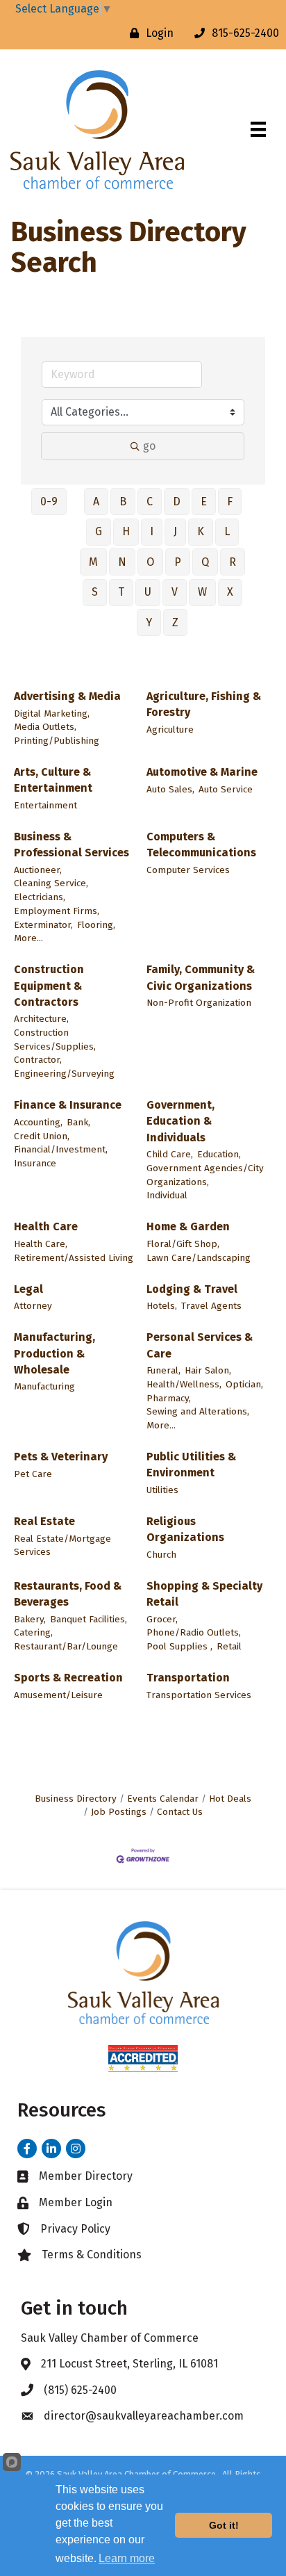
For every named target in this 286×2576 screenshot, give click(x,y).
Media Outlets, (45, 727)
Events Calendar (163, 1799)
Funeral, (163, 1370)
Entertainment (45, 805)
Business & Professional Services (71, 845)
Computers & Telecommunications (201, 845)
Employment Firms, (57, 911)
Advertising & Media (67, 696)
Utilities (162, 1490)
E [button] (204, 502)
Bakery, (30, 1619)
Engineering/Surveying (64, 1074)
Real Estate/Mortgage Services (62, 1546)
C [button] (150, 502)
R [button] (233, 562)
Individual (167, 1195)
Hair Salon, (208, 1370)
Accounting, (38, 1122)
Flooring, (96, 925)
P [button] (178, 562)
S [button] (95, 592)
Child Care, (170, 1154)
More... (28, 938)
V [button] (175, 592)
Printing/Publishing (57, 741)
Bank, (78, 1122)
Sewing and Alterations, (198, 1411)
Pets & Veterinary (61, 1457)
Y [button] (149, 622)
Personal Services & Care (200, 1345)
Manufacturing (44, 1386)
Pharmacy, (169, 1398)
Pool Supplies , (179, 1646)
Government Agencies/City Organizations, (205, 1175)
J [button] (175, 531)
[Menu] (258, 129)
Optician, (244, 1384)
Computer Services (188, 870)
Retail (229, 1646)
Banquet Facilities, (89, 1619)
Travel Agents (211, 1306)
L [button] (227, 531)
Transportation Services (199, 1695)
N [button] (122, 562)
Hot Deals (230, 1799)
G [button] (99, 531)
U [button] (148, 592)
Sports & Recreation (68, 1678)
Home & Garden (188, 1226)
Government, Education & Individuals (180, 1121)
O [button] (150, 562)
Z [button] (175, 622)
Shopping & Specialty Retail (204, 1594)
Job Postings (119, 1812)
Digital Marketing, (52, 714)
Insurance (35, 1163)
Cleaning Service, (51, 883)
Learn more (127, 2558)
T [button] (121, 592)
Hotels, (162, 1306)
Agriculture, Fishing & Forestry (204, 704)
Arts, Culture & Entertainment (53, 780)
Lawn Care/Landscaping (199, 1258)
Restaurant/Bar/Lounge (66, 1646)
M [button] (93, 562)
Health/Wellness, (184, 1384)
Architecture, (41, 1019)
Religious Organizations (185, 1529)
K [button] (201, 531)
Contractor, (38, 1060)
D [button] (177, 502)
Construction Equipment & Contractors (49, 985)
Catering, (33, 1632)
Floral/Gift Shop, (183, 1244)
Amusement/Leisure (58, 1695)
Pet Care (33, 1474)
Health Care (46, 1226)
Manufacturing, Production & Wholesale (54, 1353)
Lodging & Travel (192, 1289)
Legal (28, 1289)
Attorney (33, 1306)
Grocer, (162, 1619)
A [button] (96, 502)
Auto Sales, (170, 789)
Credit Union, (42, 1136)
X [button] (230, 592)
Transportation (188, 1678)
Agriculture (170, 729)
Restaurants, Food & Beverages (68, 1594)
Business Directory (76, 1799)
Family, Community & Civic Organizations (201, 977)
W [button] (202, 592)
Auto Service (226, 789)
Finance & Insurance (68, 1105)
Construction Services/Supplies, (55, 1040)
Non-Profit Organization (199, 1003)
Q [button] (205, 562)
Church (161, 1555)
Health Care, (41, 1244)
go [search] (149, 446)
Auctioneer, (38, 870)
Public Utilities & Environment (191, 1465)
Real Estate (44, 1521)
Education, (219, 1154)
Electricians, (40, 897)
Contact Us (180, 1812)
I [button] (152, 531)
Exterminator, (43, 925)
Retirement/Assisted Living (74, 1258)
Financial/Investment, (61, 1149)
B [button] (123, 502)
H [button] (126, 531)
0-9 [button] (49, 502)
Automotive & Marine (202, 772)
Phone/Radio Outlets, (194, 1632)
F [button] (230, 502)
